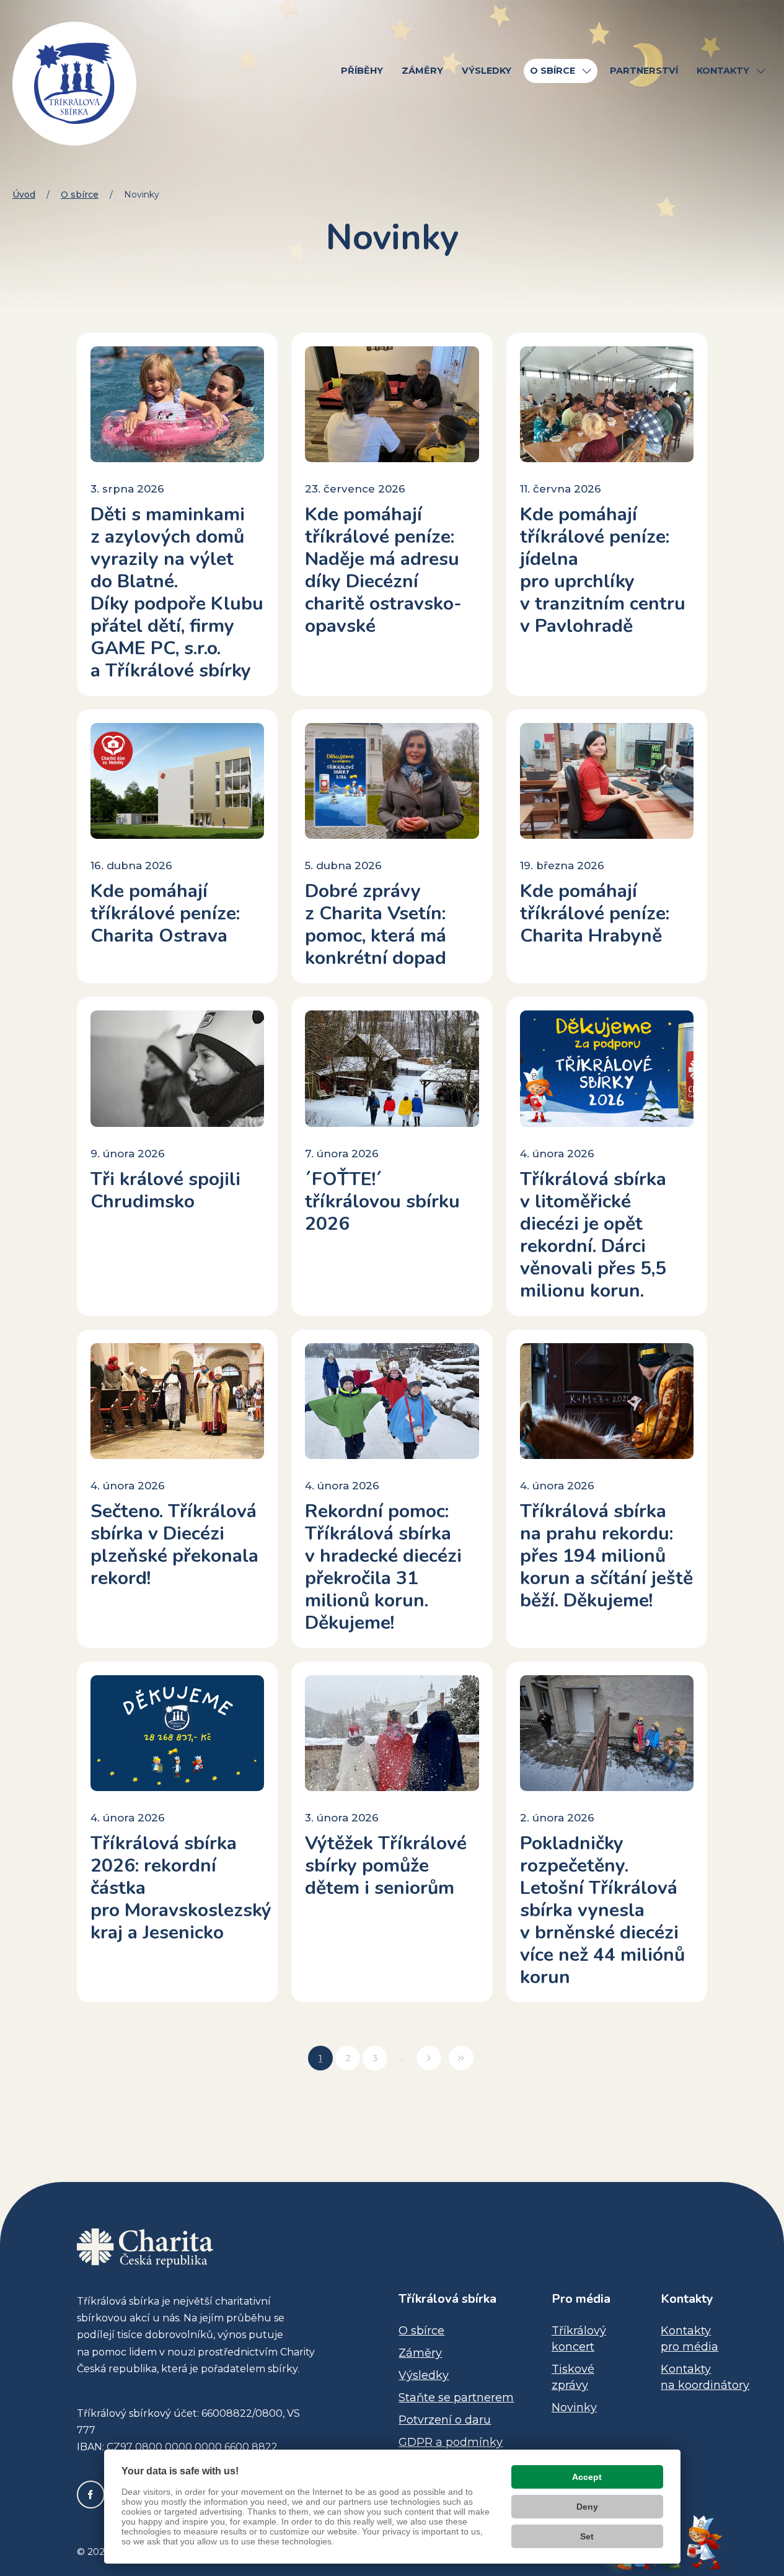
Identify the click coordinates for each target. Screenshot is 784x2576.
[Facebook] (91, 2495)
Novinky (574, 2407)
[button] (587, 71)
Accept (587, 2477)
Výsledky (424, 2375)
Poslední (461, 2058)
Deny (587, 2507)
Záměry (420, 2353)
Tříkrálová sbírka (447, 2299)
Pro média (581, 2299)
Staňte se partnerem (456, 2398)
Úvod (24, 195)
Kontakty (687, 2299)
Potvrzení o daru (445, 2420)
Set (587, 2536)
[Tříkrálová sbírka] (74, 84)
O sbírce (80, 195)
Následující (429, 2058)
